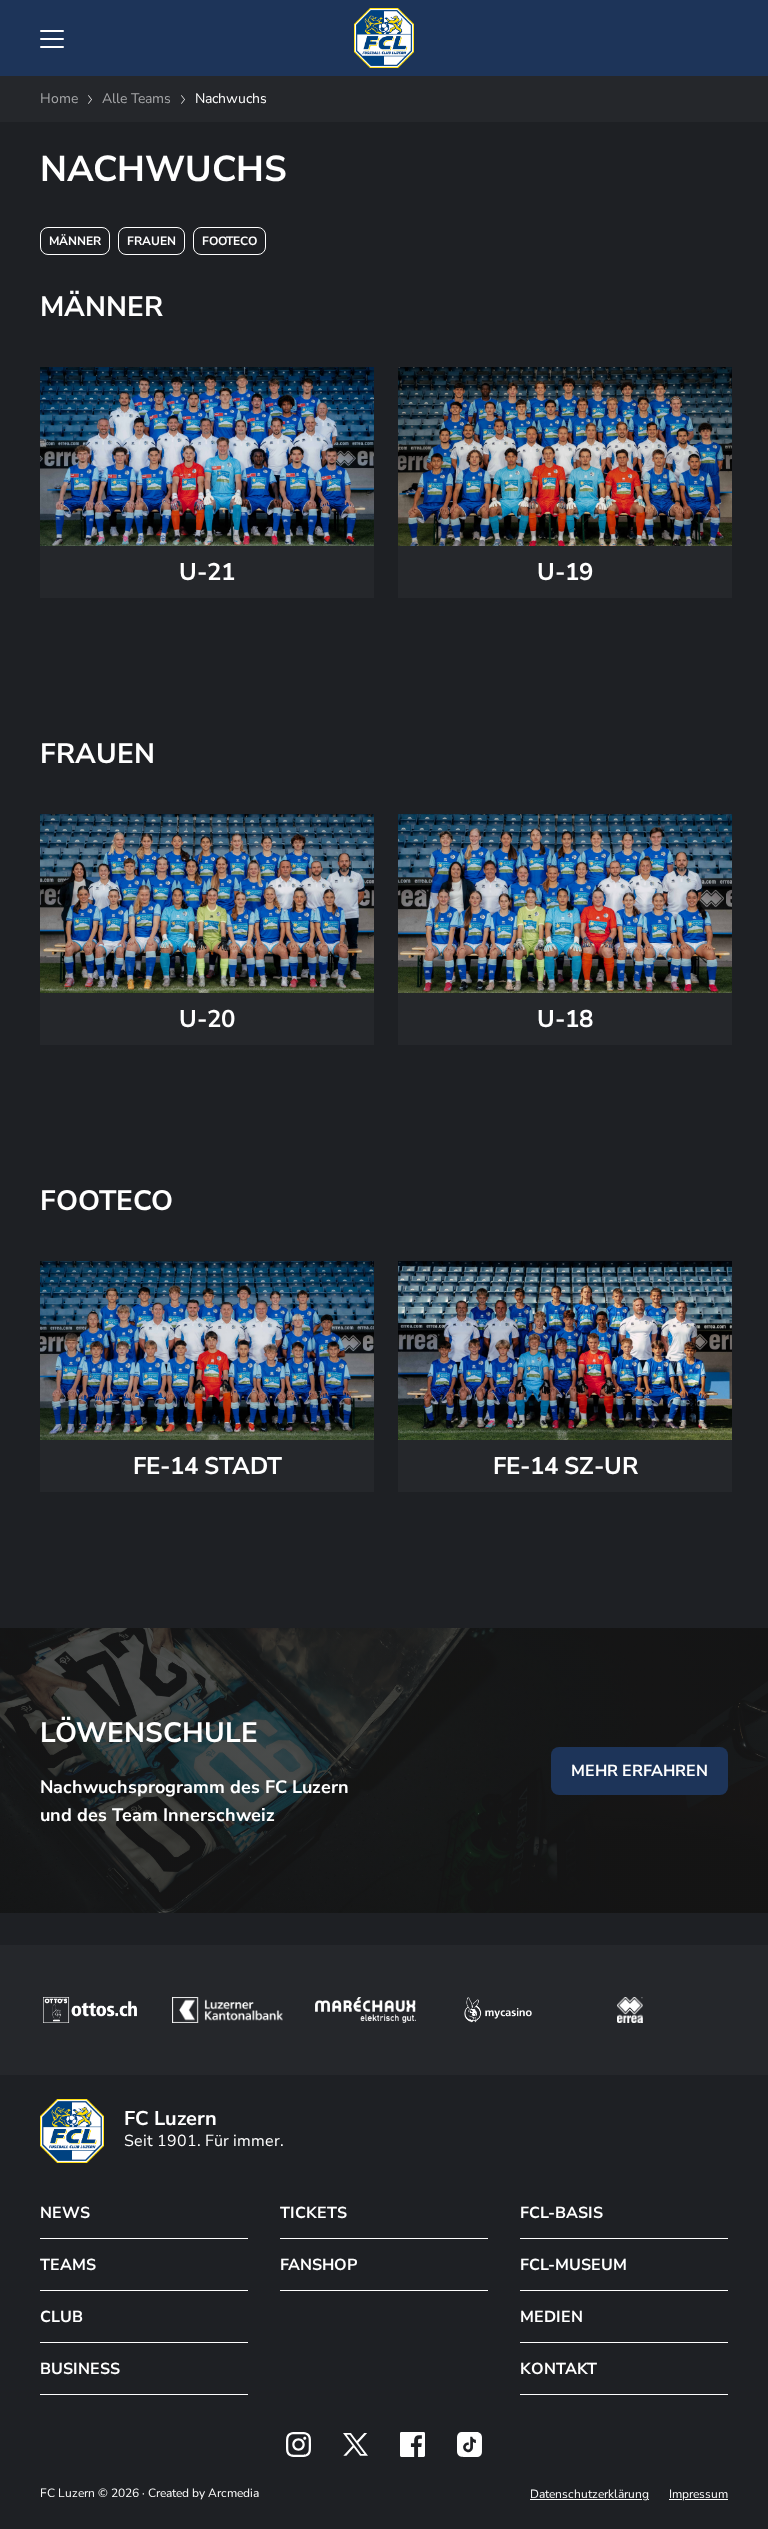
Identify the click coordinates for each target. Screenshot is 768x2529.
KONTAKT (558, 2369)
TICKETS (313, 2213)
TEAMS (68, 2265)
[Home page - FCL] (384, 38)
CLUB (61, 2317)
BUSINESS (80, 2369)
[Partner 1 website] (90, 2010)
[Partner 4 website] (498, 2010)
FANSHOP (318, 2265)
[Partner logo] (298, 2444)
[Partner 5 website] (630, 2010)
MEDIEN (551, 2317)
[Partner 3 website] (365, 2010)
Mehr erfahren (639, 1771)
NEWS (65, 2213)
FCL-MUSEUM (573, 2265)
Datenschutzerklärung (589, 2494)
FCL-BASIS (561, 2213)
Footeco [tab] (229, 241)
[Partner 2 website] (227, 2010)
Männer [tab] (75, 241)
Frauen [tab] (151, 241)
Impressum (698, 2494)
